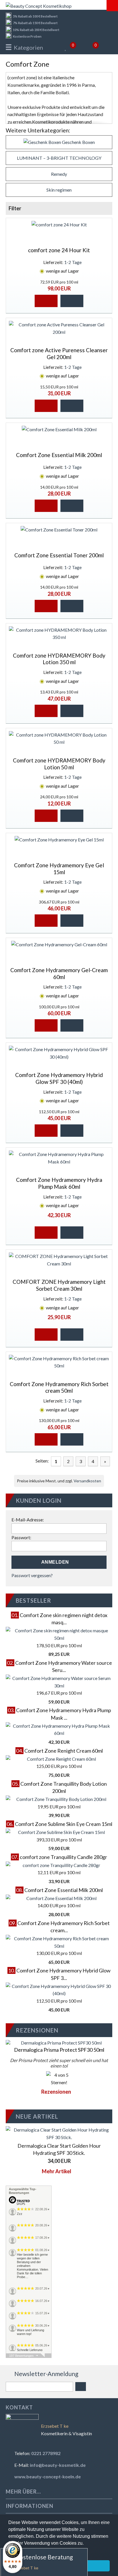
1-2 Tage (73, 262)
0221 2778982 (46, 2453)
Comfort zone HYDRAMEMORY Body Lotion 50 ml (59, 764)
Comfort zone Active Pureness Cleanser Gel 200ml (59, 353)
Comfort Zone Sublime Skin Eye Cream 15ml (64, 1824)
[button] (46, 301)
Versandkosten (87, 1481)
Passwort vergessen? (32, 1575)
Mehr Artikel (57, 2171)
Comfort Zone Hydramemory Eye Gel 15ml (59, 869)
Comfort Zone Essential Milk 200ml (59, 455)
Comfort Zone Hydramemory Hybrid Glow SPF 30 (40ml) (59, 1078)
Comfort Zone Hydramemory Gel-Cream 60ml (59, 973)
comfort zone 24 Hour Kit (59, 250)
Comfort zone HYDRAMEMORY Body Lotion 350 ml (59, 659)
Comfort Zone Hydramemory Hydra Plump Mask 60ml (59, 1183)
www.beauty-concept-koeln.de (48, 2476)
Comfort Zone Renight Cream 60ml (64, 1751)
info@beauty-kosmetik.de (58, 2465)
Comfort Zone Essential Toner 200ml (59, 555)
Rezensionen (57, 2092)
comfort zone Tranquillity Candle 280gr (63, 1857)
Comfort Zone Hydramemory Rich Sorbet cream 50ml (59, 1387)
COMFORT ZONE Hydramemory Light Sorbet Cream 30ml (59, 1285)
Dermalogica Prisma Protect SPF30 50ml (59, 2050)
